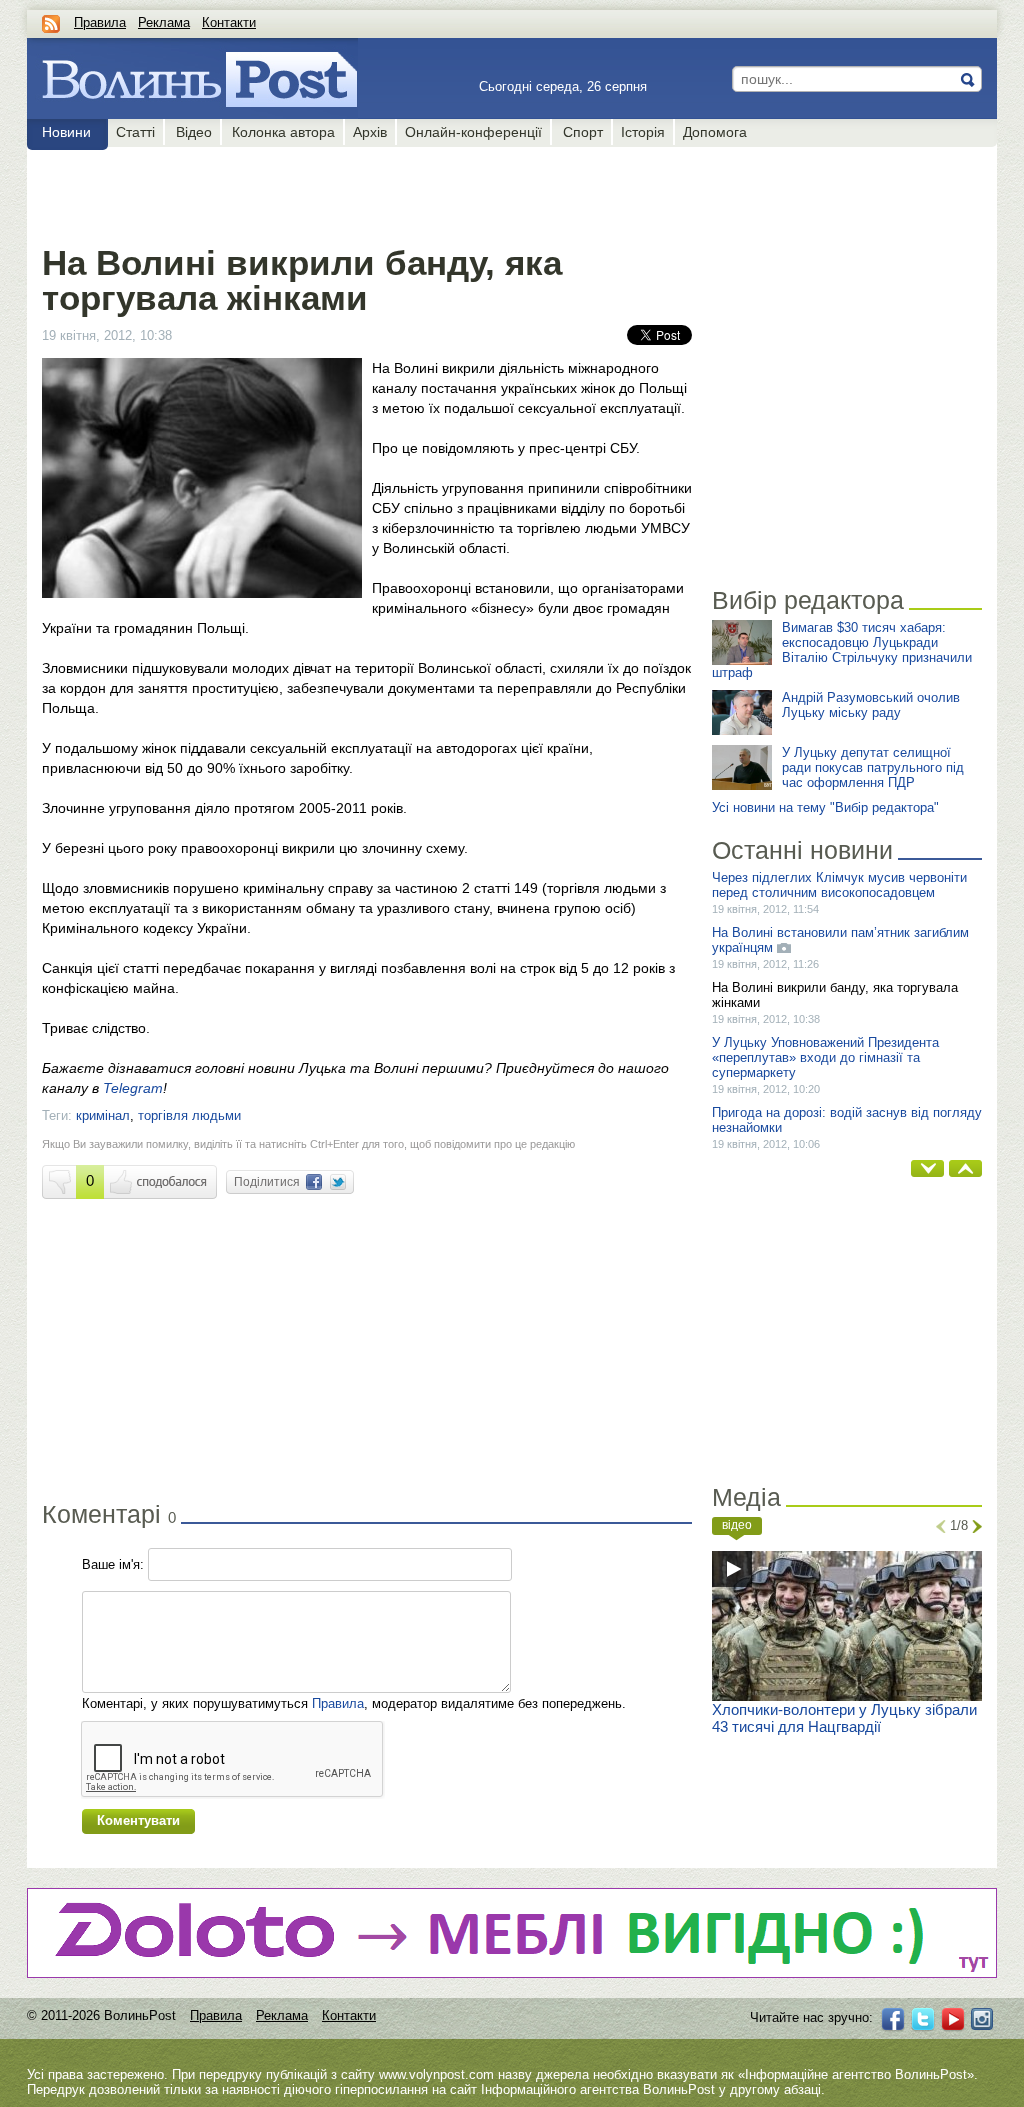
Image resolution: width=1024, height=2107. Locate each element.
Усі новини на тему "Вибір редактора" (825, 807)
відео (737, 1525)
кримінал (103, 1115)
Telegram (133, 1088)
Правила (100, 22)
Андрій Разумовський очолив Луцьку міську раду (871, 705)
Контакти (229, 22)
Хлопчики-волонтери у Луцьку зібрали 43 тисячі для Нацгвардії (844, 1718)
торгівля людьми (189, 1115)
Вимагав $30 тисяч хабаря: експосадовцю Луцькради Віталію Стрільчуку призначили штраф (842, 650)
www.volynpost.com (436, 2074)
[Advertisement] (366, 192)
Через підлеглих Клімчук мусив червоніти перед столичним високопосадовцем (839, 885)
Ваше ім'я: (113, 1564)
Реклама (164, 22)
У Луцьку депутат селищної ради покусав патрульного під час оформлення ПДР (873, 767)
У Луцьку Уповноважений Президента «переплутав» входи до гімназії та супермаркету (825, 1057)
